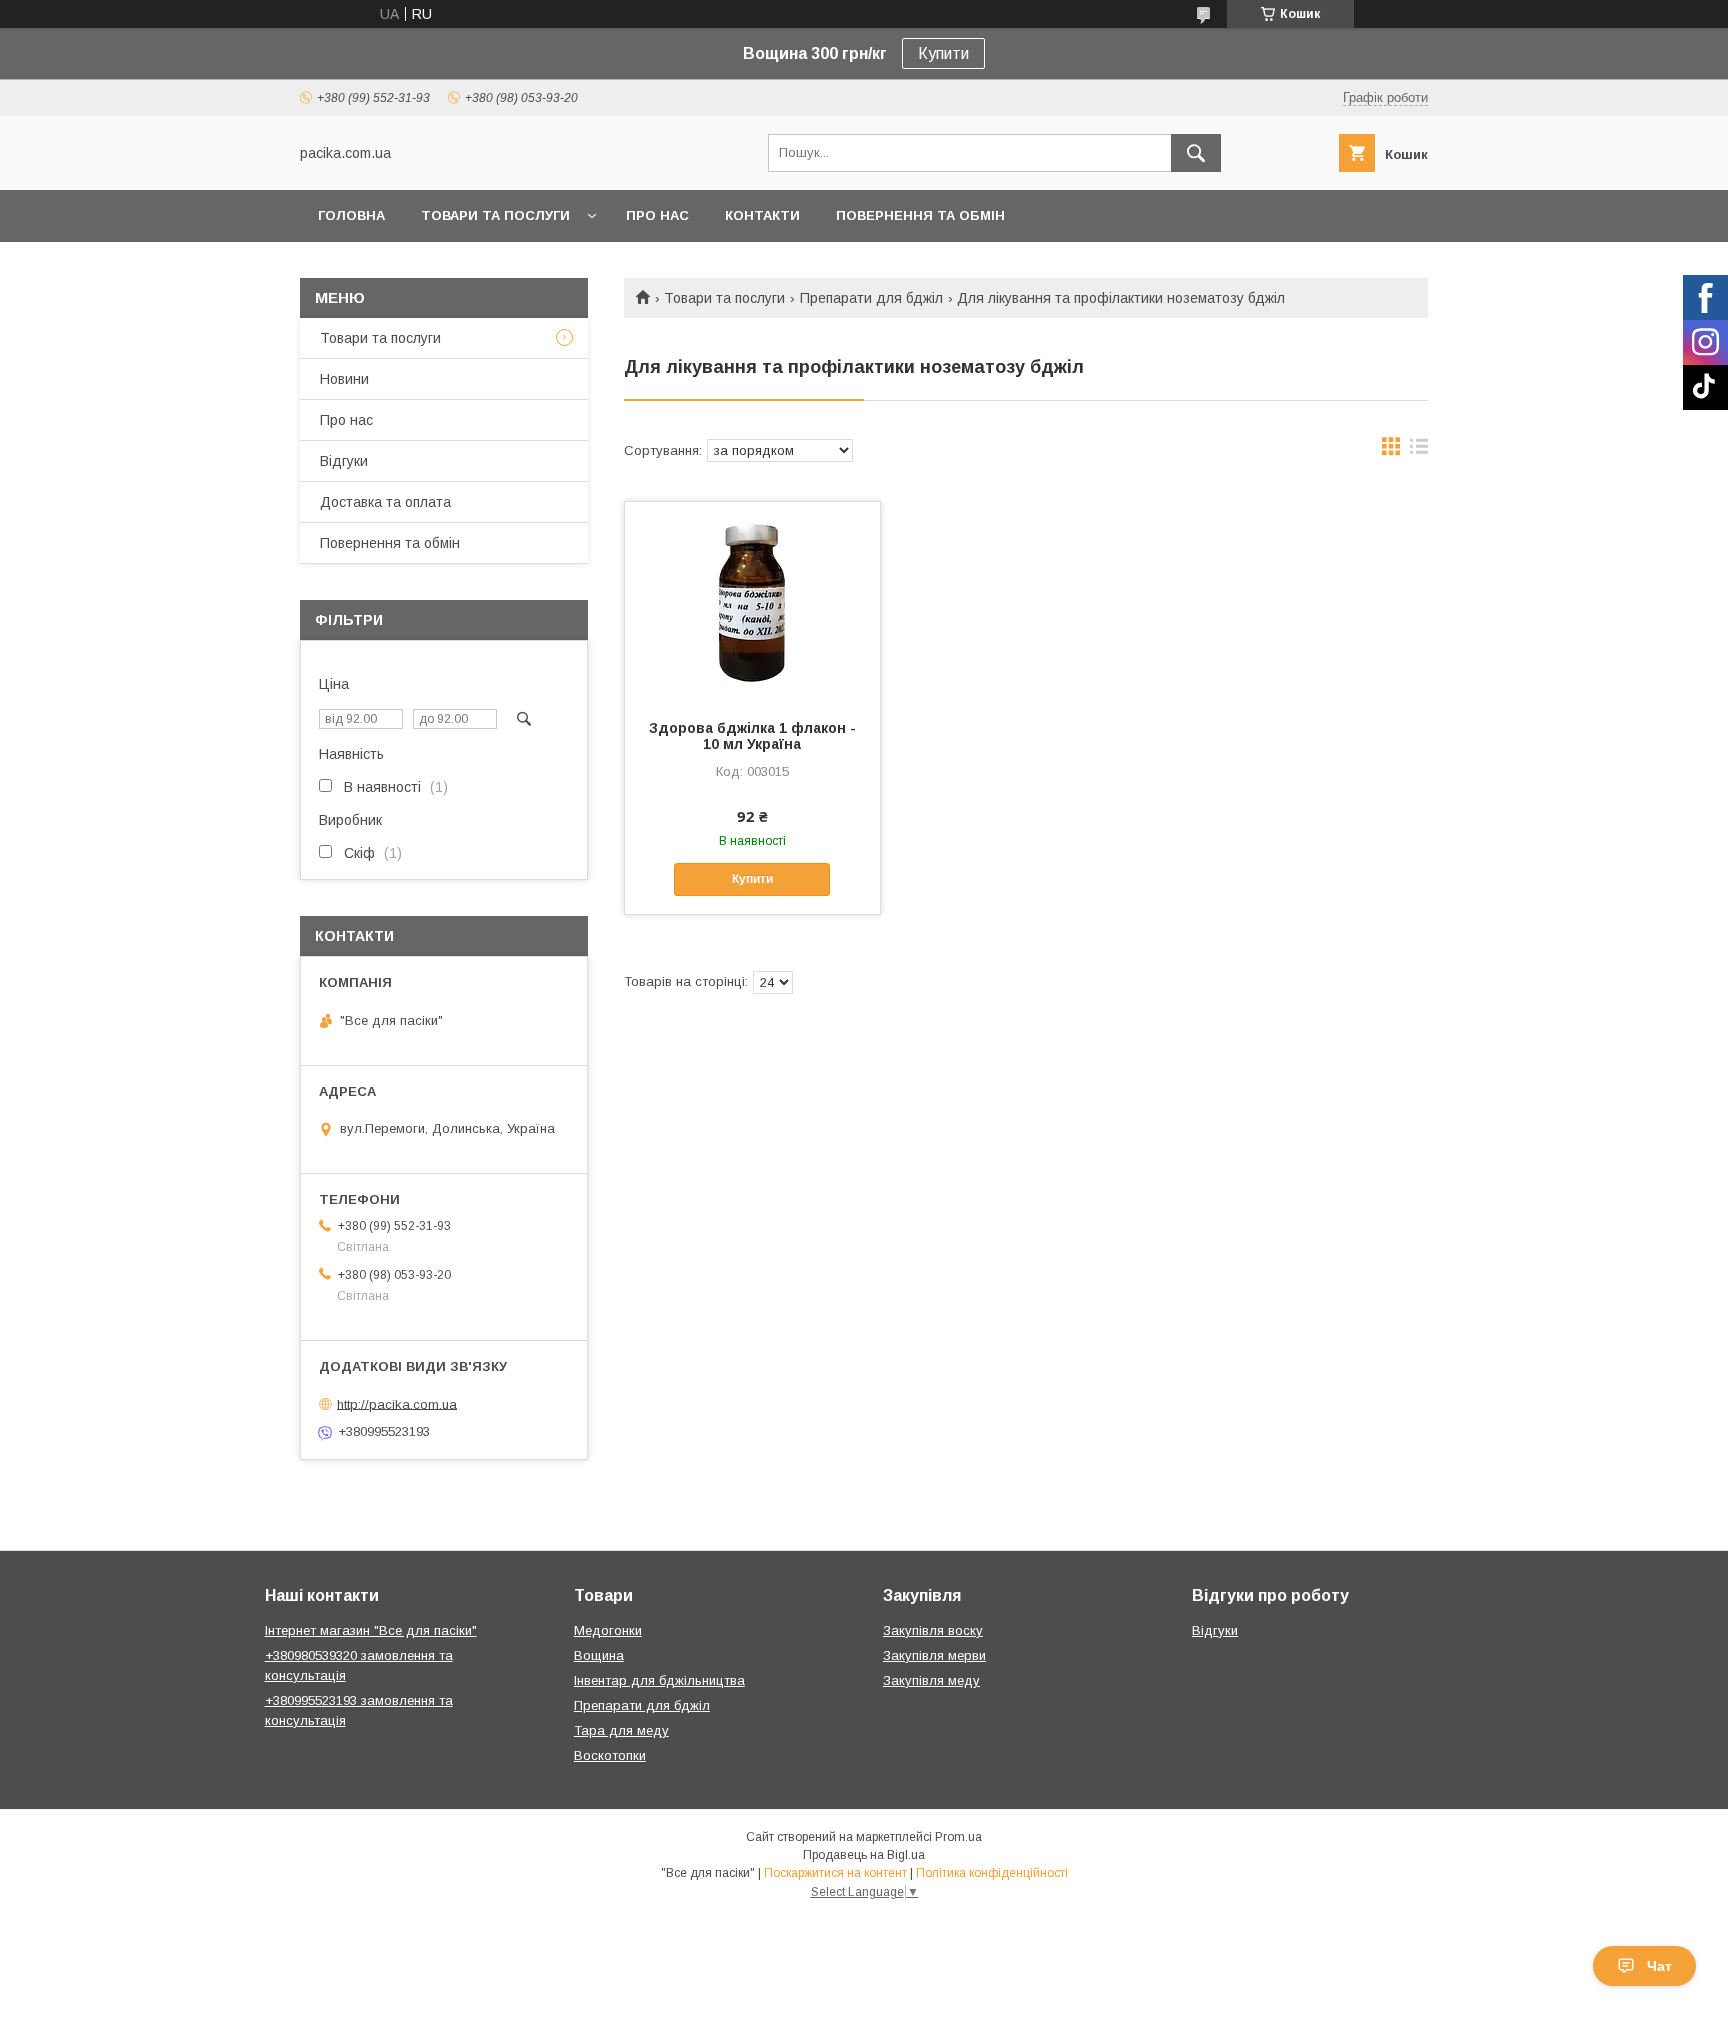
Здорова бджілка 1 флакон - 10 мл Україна (752, 736)
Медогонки (608, 1630)
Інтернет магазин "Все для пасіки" (371, 1630)
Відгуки (344, 461)
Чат (1659, 1966)
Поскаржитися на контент (835, 1873)
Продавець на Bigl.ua (864, 1855)
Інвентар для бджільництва (659, 1680)
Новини (344, 379)
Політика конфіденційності (992, 1873)
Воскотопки (610, 1755)
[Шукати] (1196, 153)
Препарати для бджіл (871, 298)
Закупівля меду (931, 1680)
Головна (351, 215)
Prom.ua (958, 1837)
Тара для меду (621, 1730)
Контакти (762, 215)
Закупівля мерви (934, 1655)
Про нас (657, 215)
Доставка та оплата (385, 502)
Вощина (599, 1655)
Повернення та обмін (920, 215)
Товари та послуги (495, 215)
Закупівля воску (933, 1630)
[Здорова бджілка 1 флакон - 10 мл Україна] (752, 602)
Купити (943, 53)
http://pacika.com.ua (397, 1403)
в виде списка (1419, 451)
